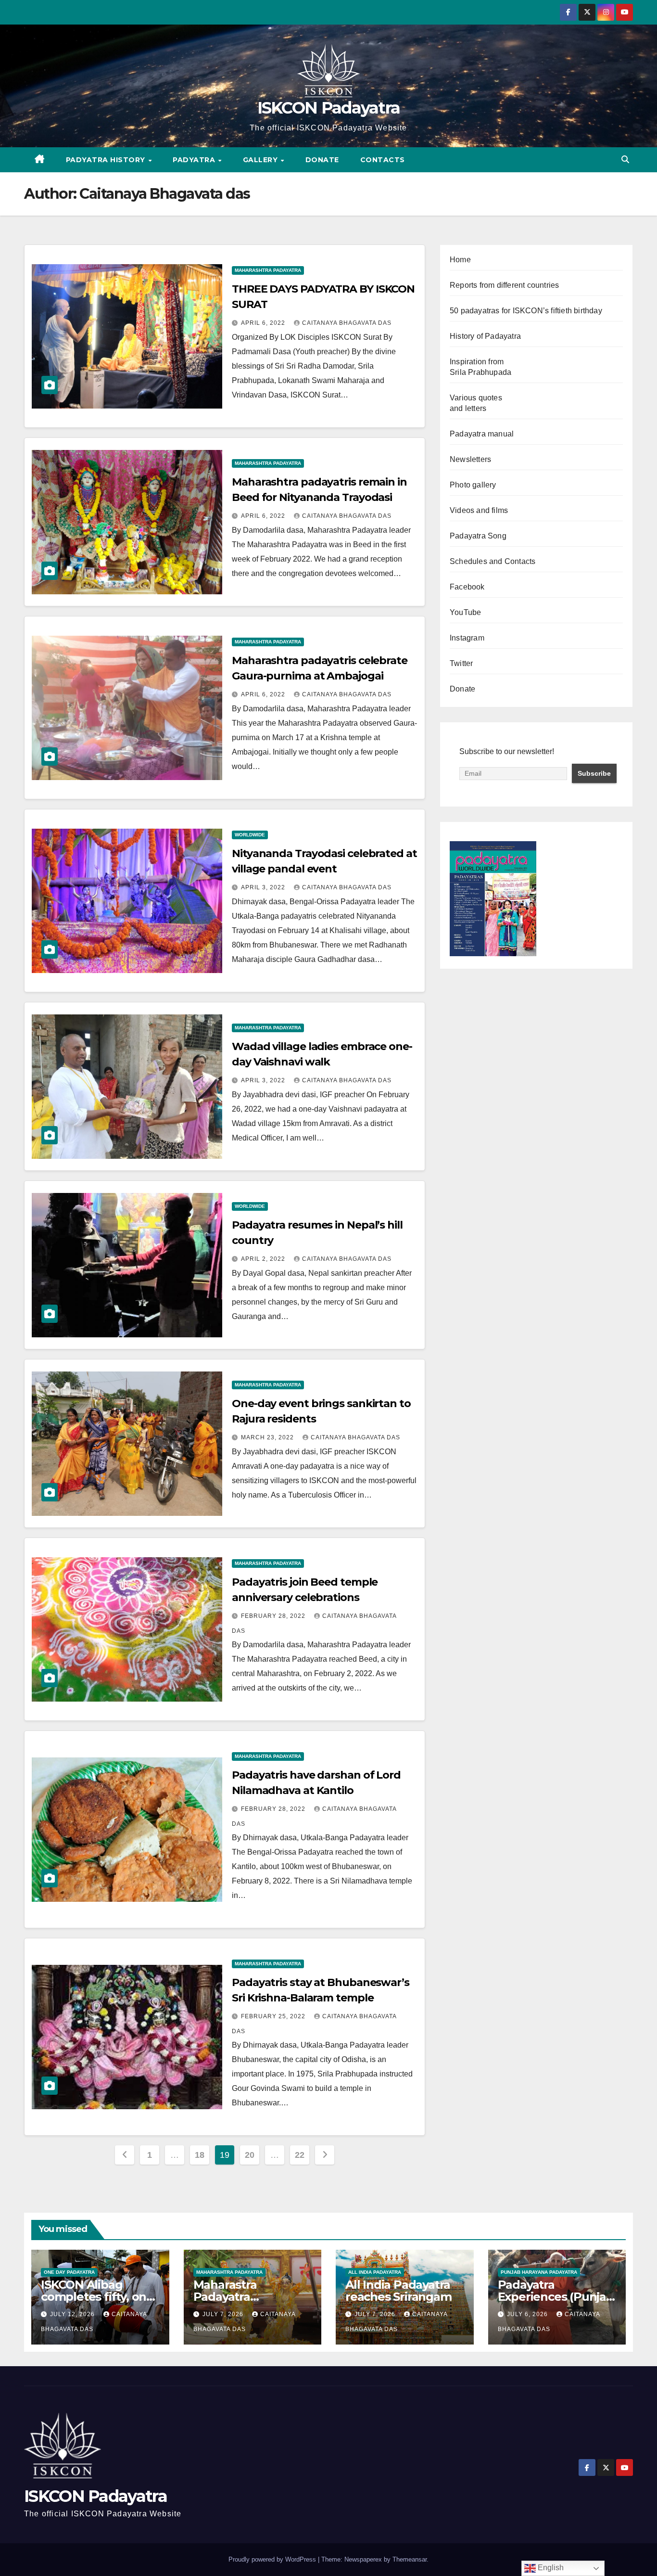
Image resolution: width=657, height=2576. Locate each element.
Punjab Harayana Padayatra (539, 2272)
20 (249, 2155)
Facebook (467, 587)
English (550, 2568)
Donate (322, 160)
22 (299, 2155)
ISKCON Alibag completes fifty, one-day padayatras (99, 2297)
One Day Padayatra (69, 2272)
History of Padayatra (485, 336)
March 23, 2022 (268, 1437)
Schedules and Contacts (493, 561)
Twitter (461, 663)
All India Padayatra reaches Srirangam (398, 2291)
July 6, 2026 (528, 2314)
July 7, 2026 (224, 2314)
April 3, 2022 (264, 887)
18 (199, 2155)
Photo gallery (473, 485)
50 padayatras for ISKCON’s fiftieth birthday (526, 311)
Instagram (467, 638)
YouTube (465, 612)
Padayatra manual (482, 434)
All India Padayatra (375, 2272)
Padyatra (195, 160)
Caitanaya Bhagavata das (347, 323)
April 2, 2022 (264, 1259)
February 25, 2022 (274, 2016)
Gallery (261, 160)
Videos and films (479, 510)
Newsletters (470, 459)
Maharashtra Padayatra (268, 270)
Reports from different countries (504, 285)
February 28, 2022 (274, 1616)
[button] (625, 160)
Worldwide (250, 835)
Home (460, 260)
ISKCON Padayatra (329, 108)
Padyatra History (107, 160)
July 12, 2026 (73, 2314)
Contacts (383, 160)
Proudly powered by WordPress (273, 2559)
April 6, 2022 (264, 323)
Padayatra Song (478, 536)
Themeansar (410, 2559)
